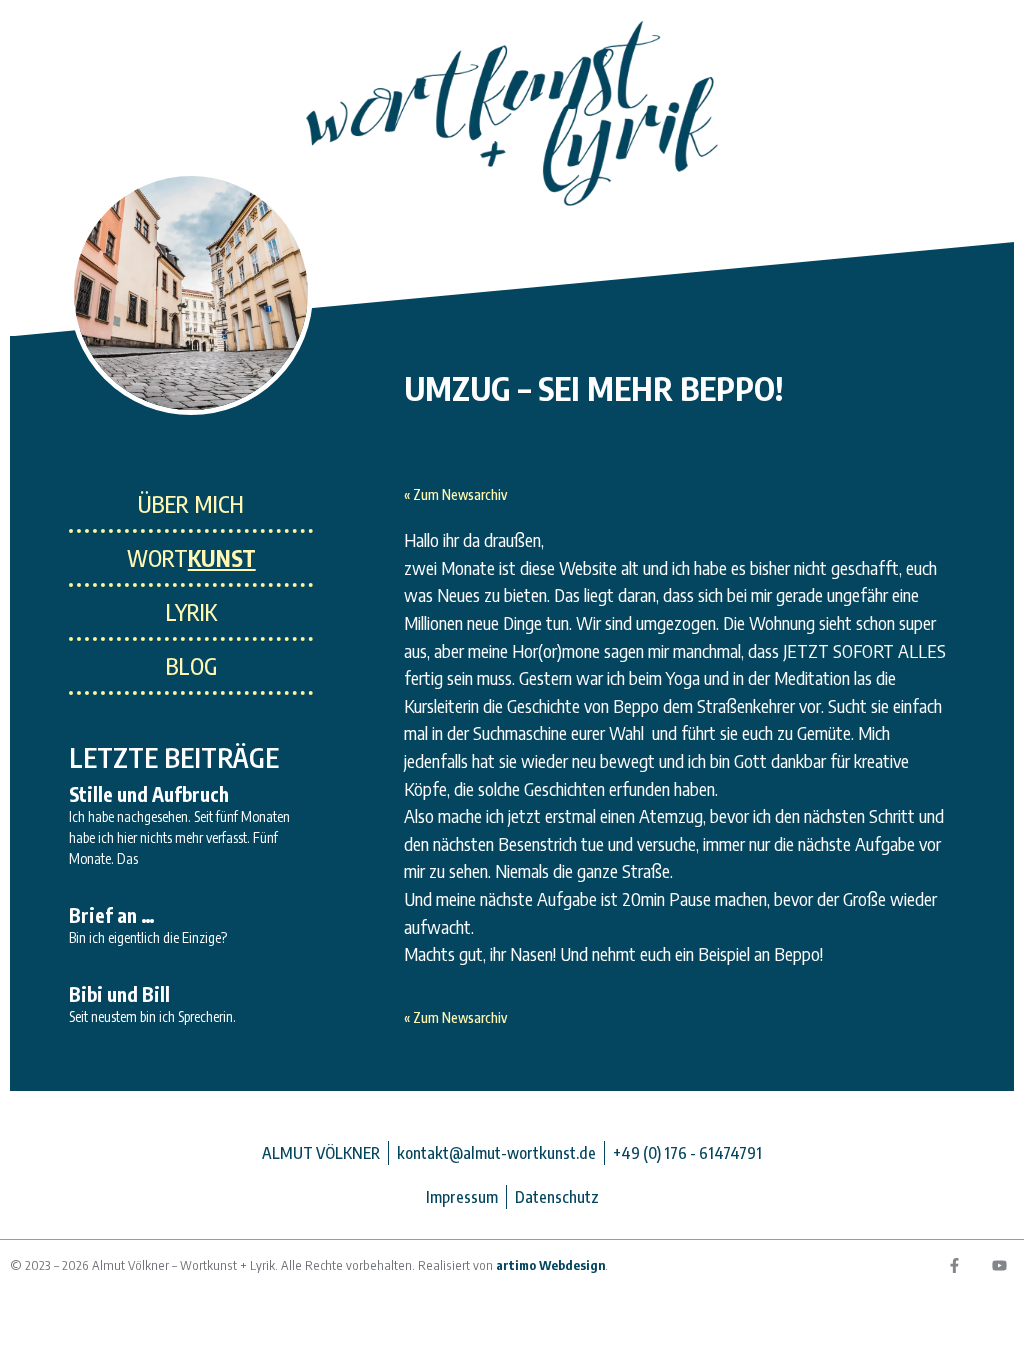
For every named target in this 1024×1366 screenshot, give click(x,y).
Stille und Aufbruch (149, 794)
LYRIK (191, 612)
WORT (191, 558)
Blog (191, 666)
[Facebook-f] (954, 1265)
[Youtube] (999, 1265)
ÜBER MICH (191, 504)
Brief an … (112, 915)
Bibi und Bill (119, 994)
